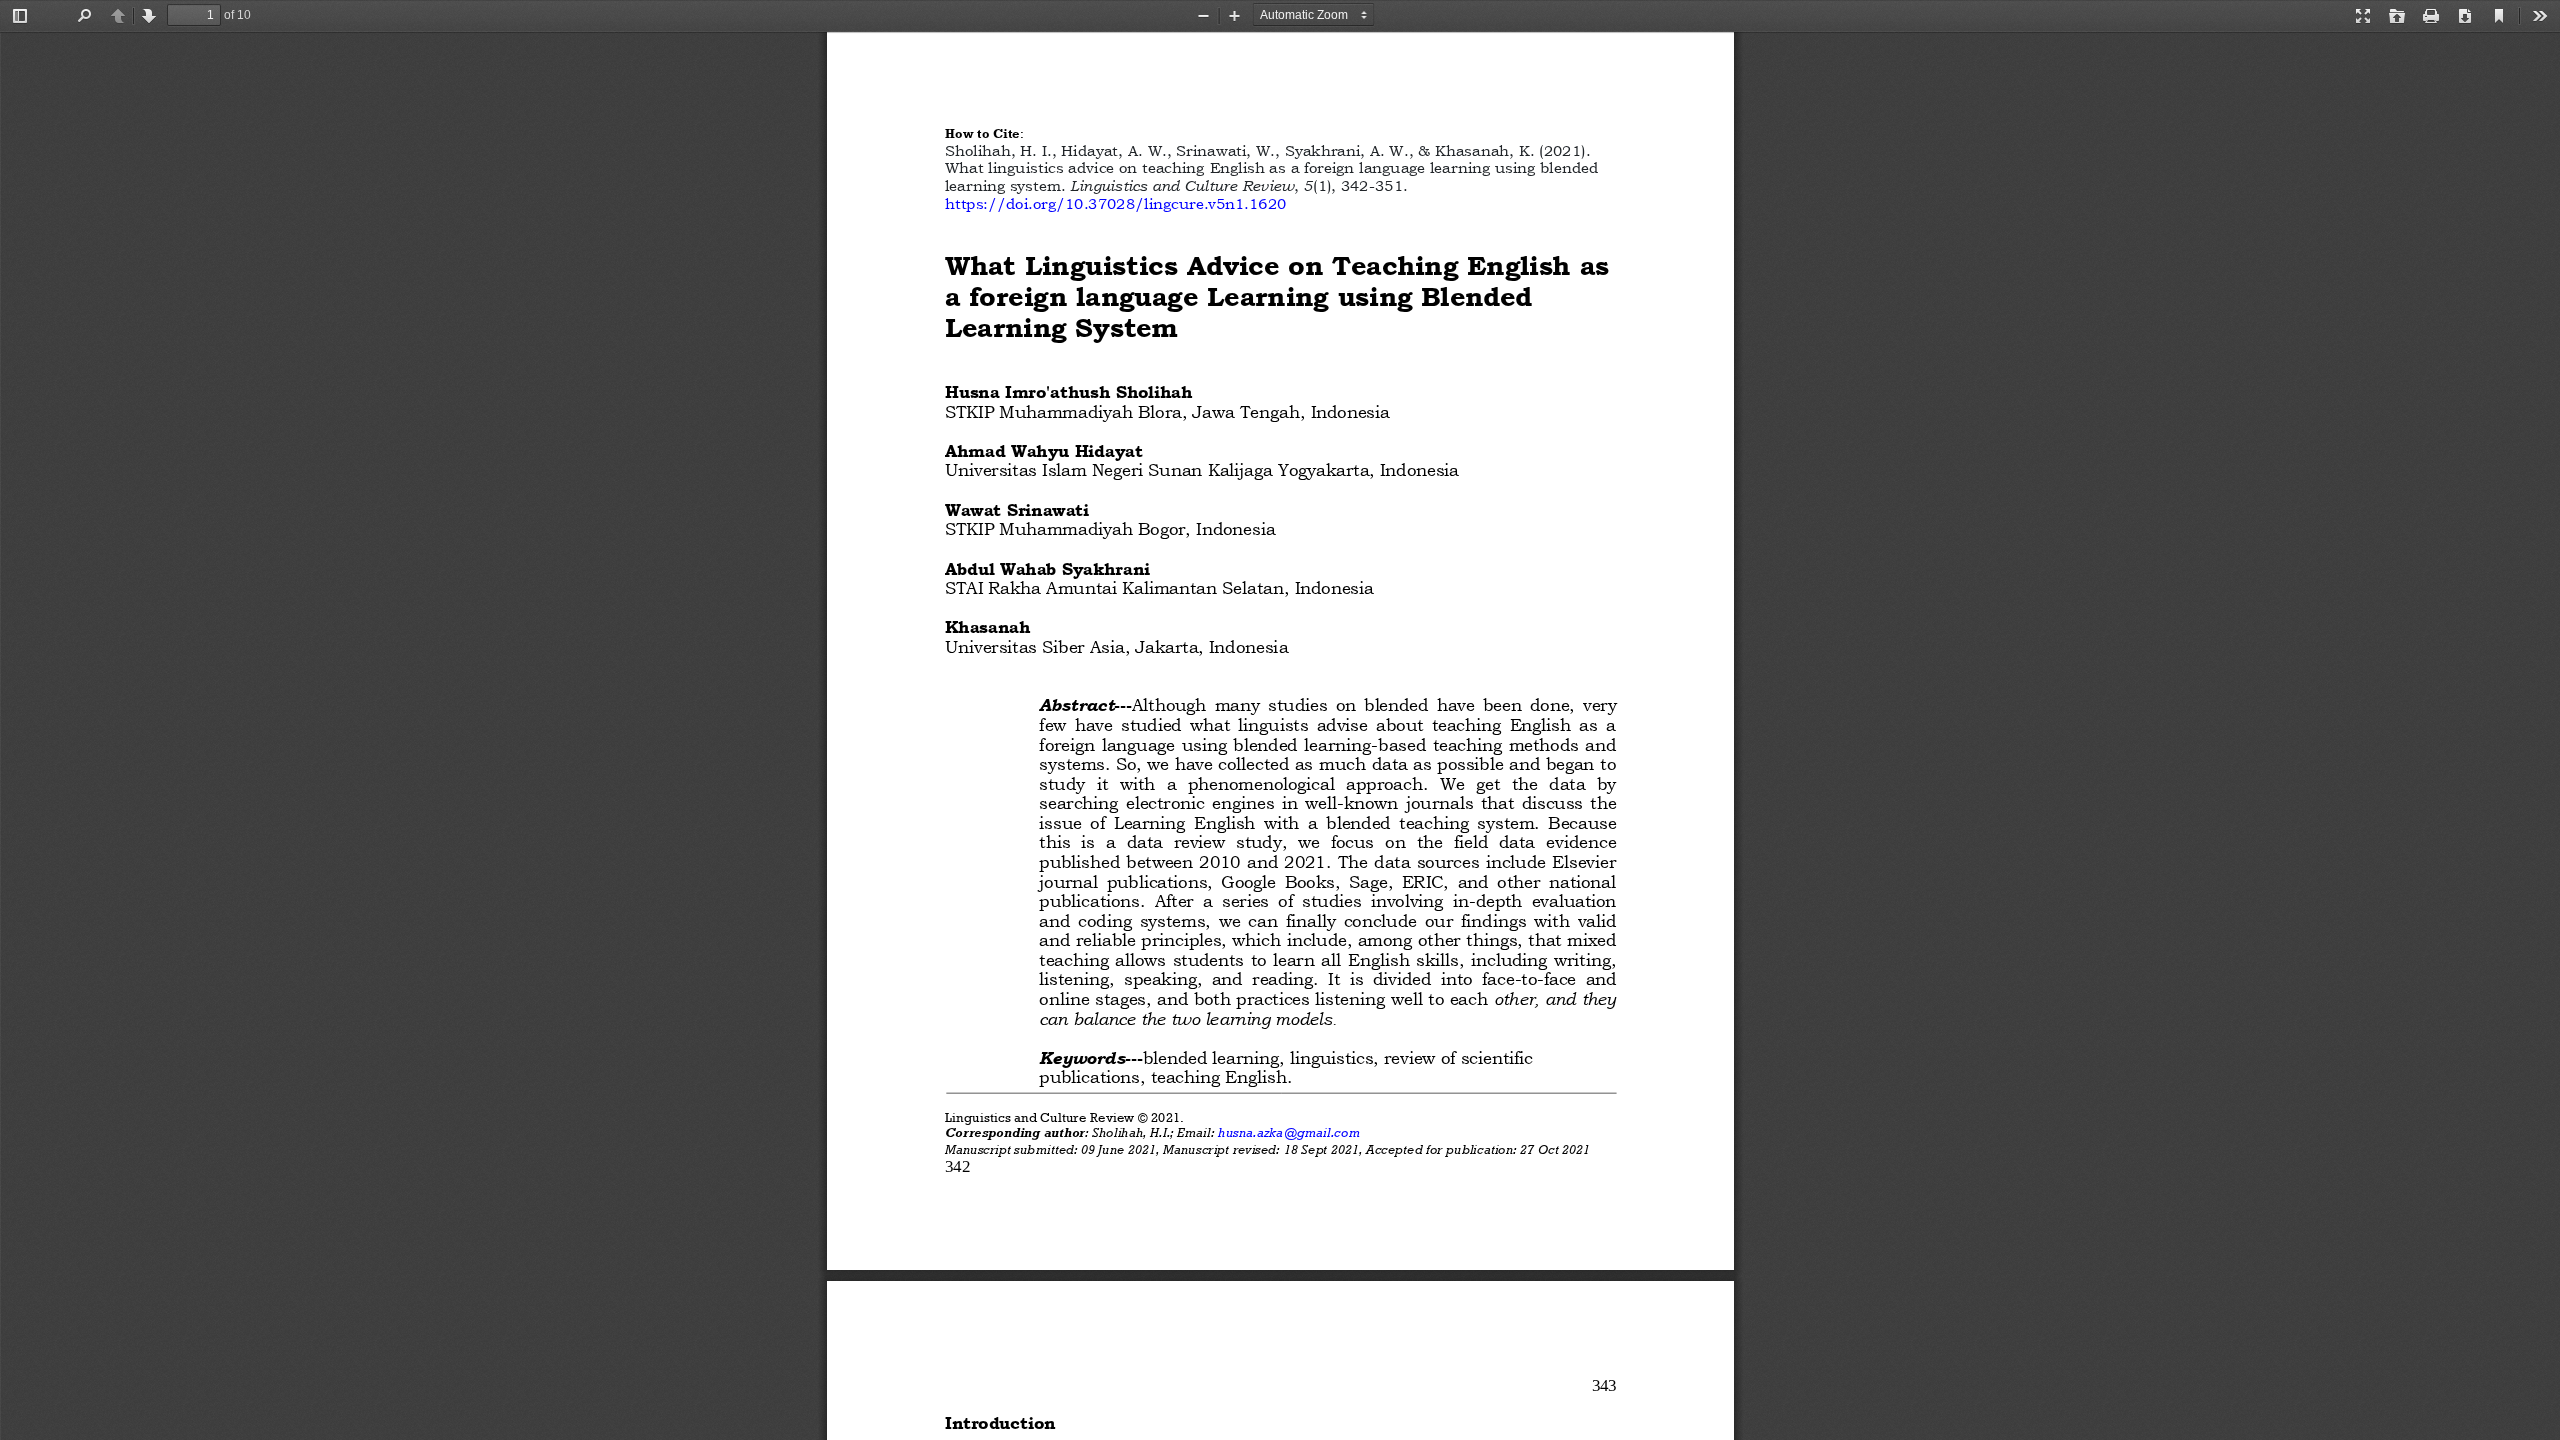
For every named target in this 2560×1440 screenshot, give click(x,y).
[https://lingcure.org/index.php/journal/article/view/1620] (1115, 204)
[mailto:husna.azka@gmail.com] (1288, 1133)
